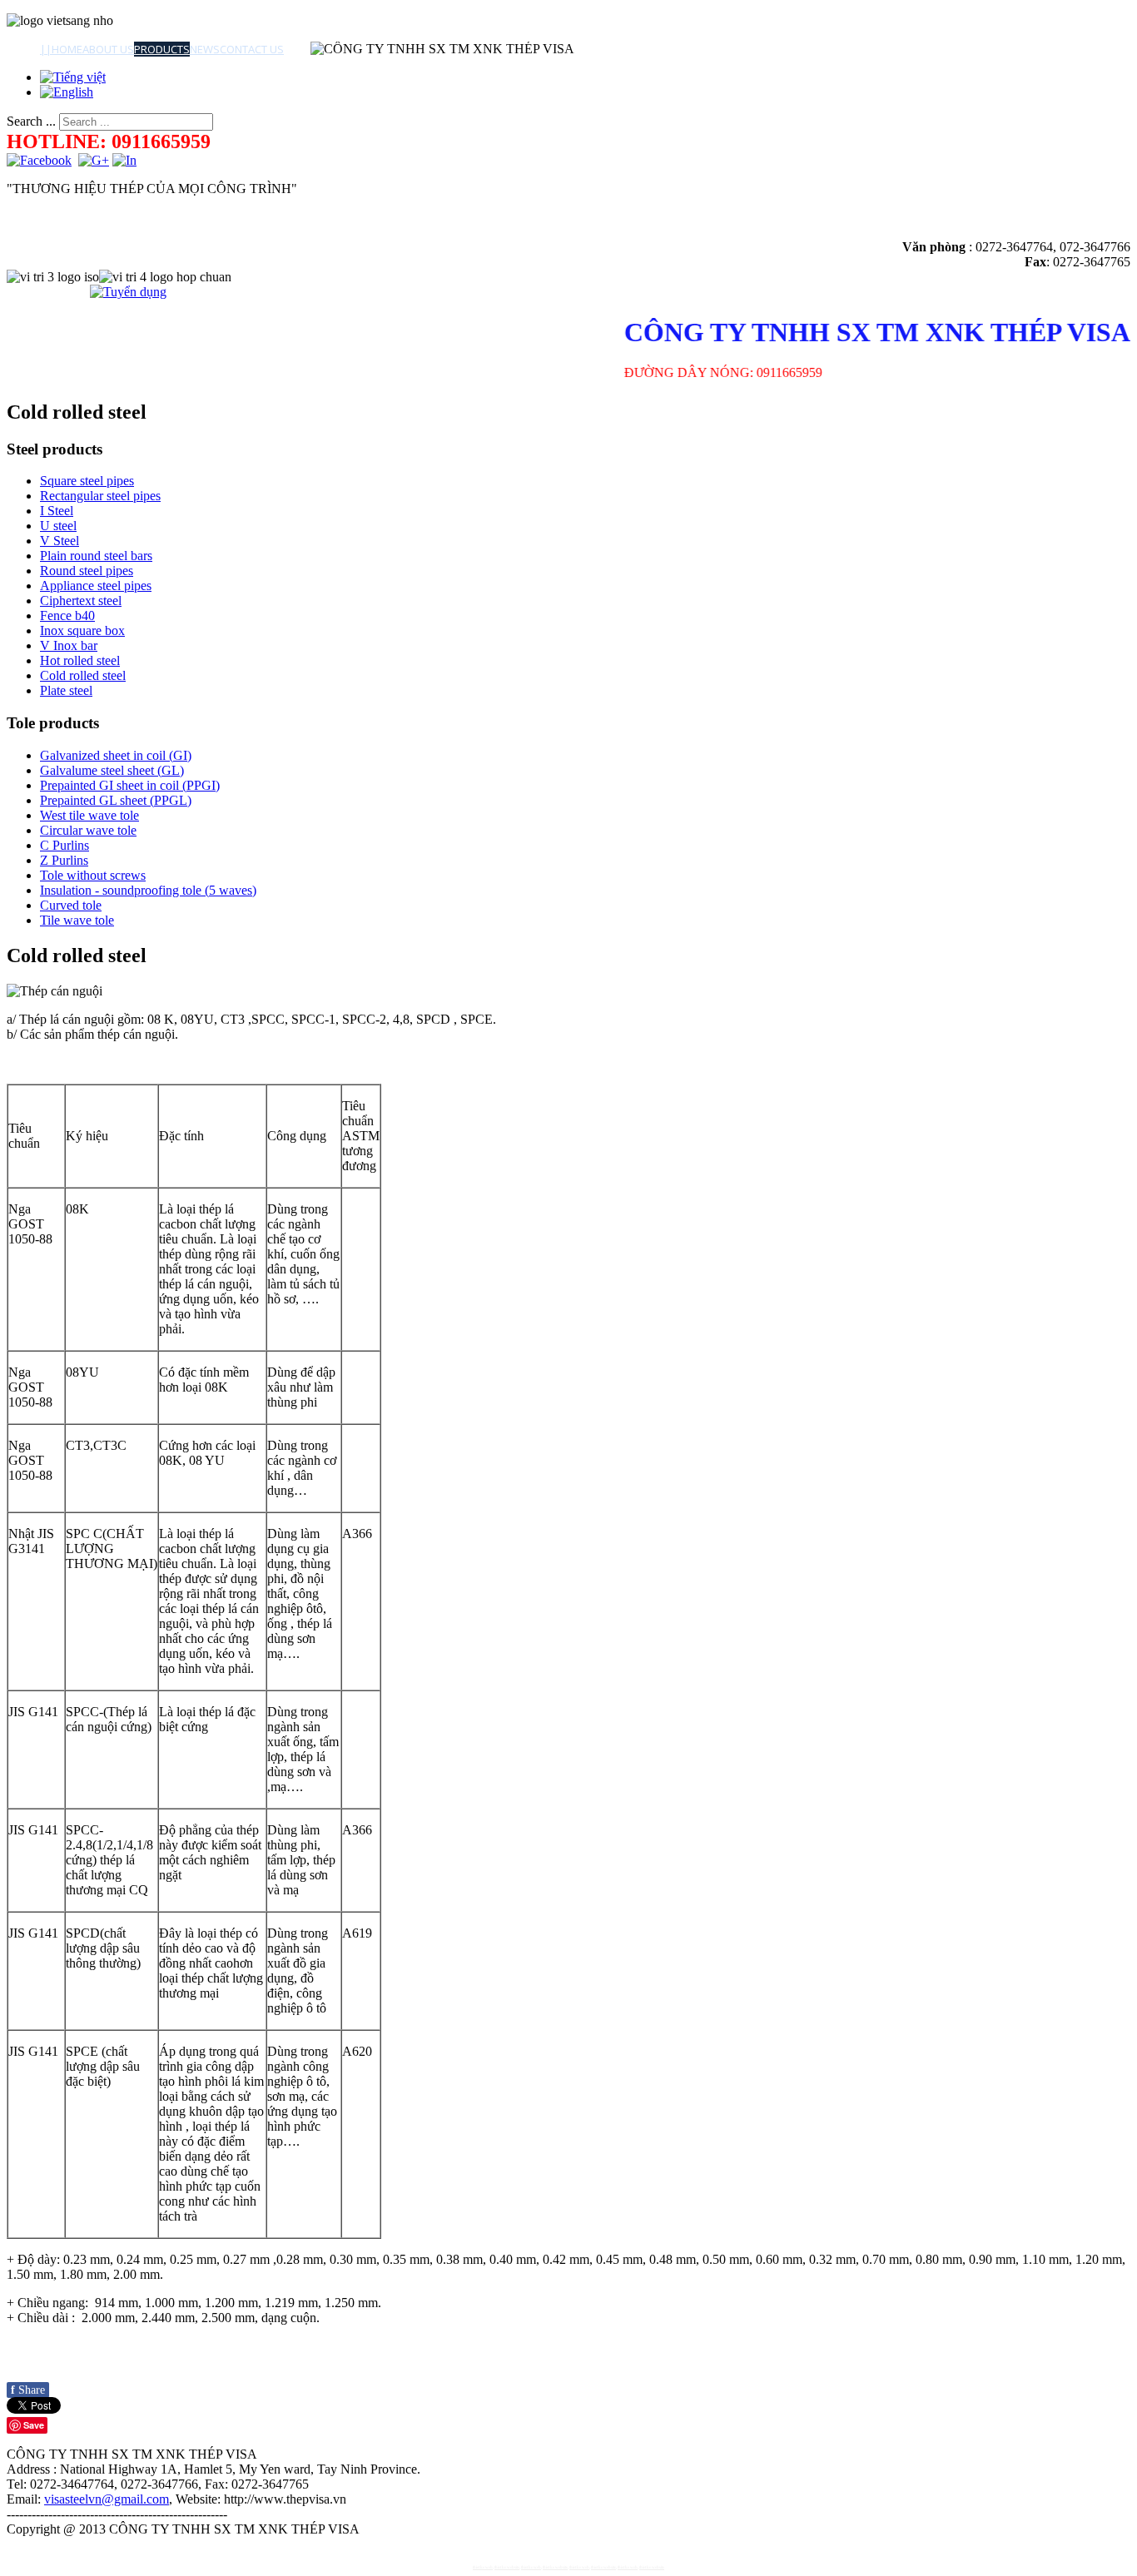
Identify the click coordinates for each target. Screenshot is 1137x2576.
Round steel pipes (87, 571)
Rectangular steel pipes (100, 496)
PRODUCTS (162, 49)
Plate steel (66, 690)
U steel (58, 526)
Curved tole (71, 905)
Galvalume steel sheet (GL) (112, 770)
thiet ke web (483, 2567)
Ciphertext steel (81, 601)
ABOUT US (108, 49)
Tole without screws (93, 875)
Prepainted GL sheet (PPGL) (116, 800)
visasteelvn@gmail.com (107, 2499)
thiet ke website (507, 2567)
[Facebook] (39, 160)
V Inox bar (69, 645)
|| (46, 49)
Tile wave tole (77, 920)
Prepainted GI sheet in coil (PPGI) (130, 785)
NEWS (205, 49)
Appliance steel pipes (96, 586)
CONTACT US (252, 49)
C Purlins (65, 845)
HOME (67, 49)
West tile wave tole (89, 815)
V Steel (60, 541)
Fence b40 (67, 615)
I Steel (57, 511)
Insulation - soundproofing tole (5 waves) (148, 890)
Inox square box (82, 630)
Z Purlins (64, 860)
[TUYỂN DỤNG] (128, 292)
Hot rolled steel (80, 660)
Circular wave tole (88, 830)
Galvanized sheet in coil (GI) (116, 755)
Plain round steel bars (96, 556)
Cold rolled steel (83, 675)
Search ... (31, 121)
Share (28, 2390)
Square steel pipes (87, 481)
